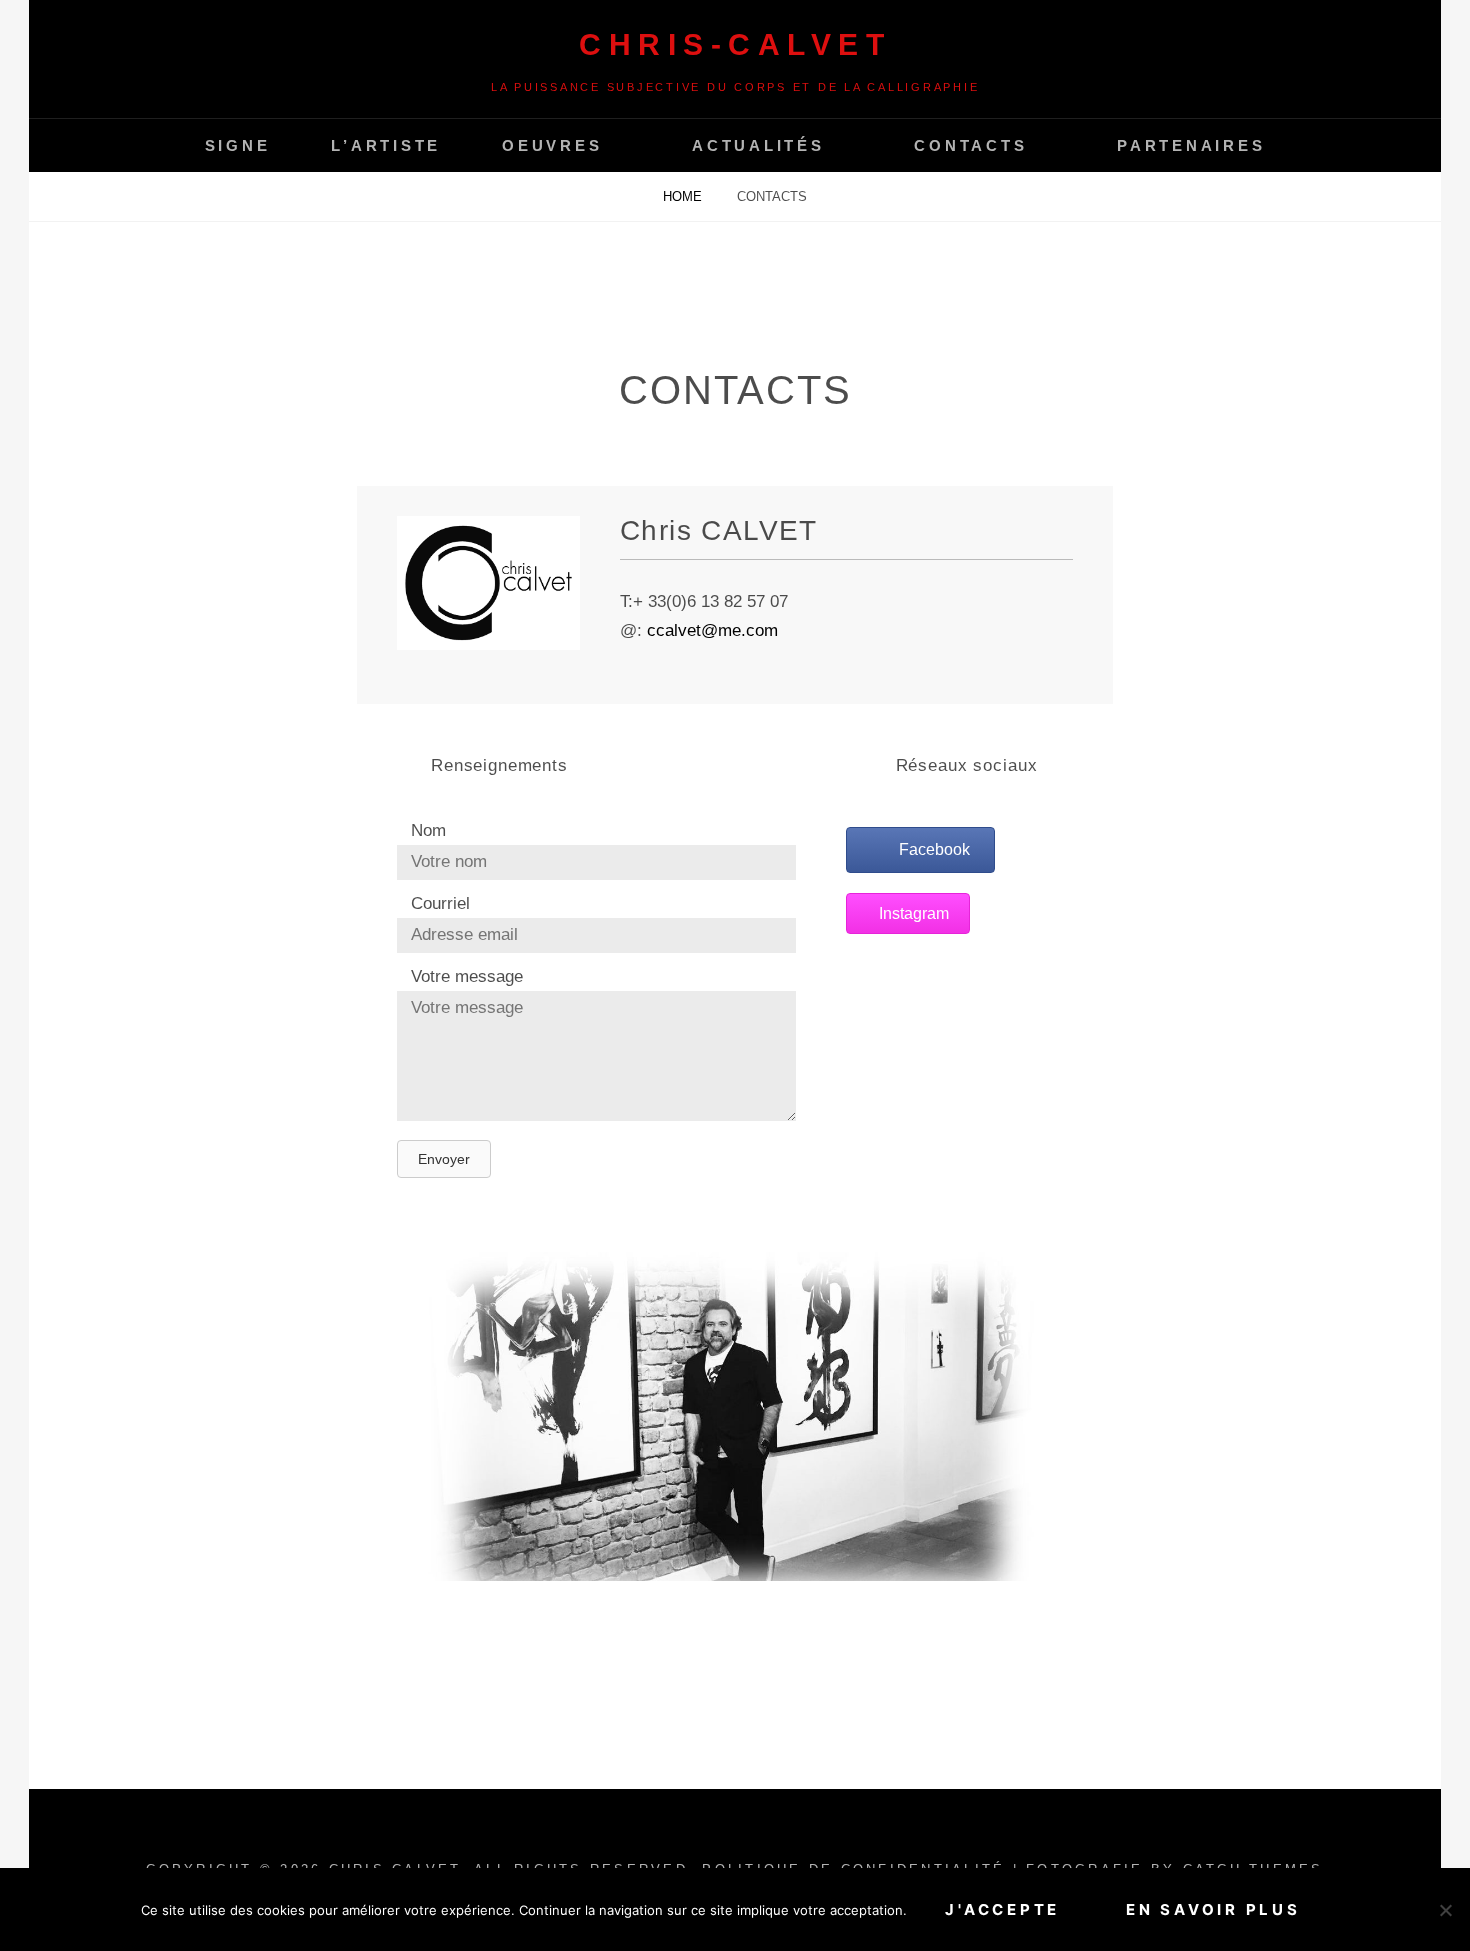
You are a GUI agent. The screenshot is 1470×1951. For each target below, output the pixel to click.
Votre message (467, 976)
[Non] (1445, 1910)
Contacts (970, 145)
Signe (238, 145)
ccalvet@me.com (712, 630)
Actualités (758, 145)
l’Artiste (386, 145)
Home (684, 196)
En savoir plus (1213, 1909)
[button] (444, 1159)
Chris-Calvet (735, 44)
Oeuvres (552, 145)
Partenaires (1191, 145)
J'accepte (1002, 1909)
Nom (428, 830)
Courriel (440, 903)
